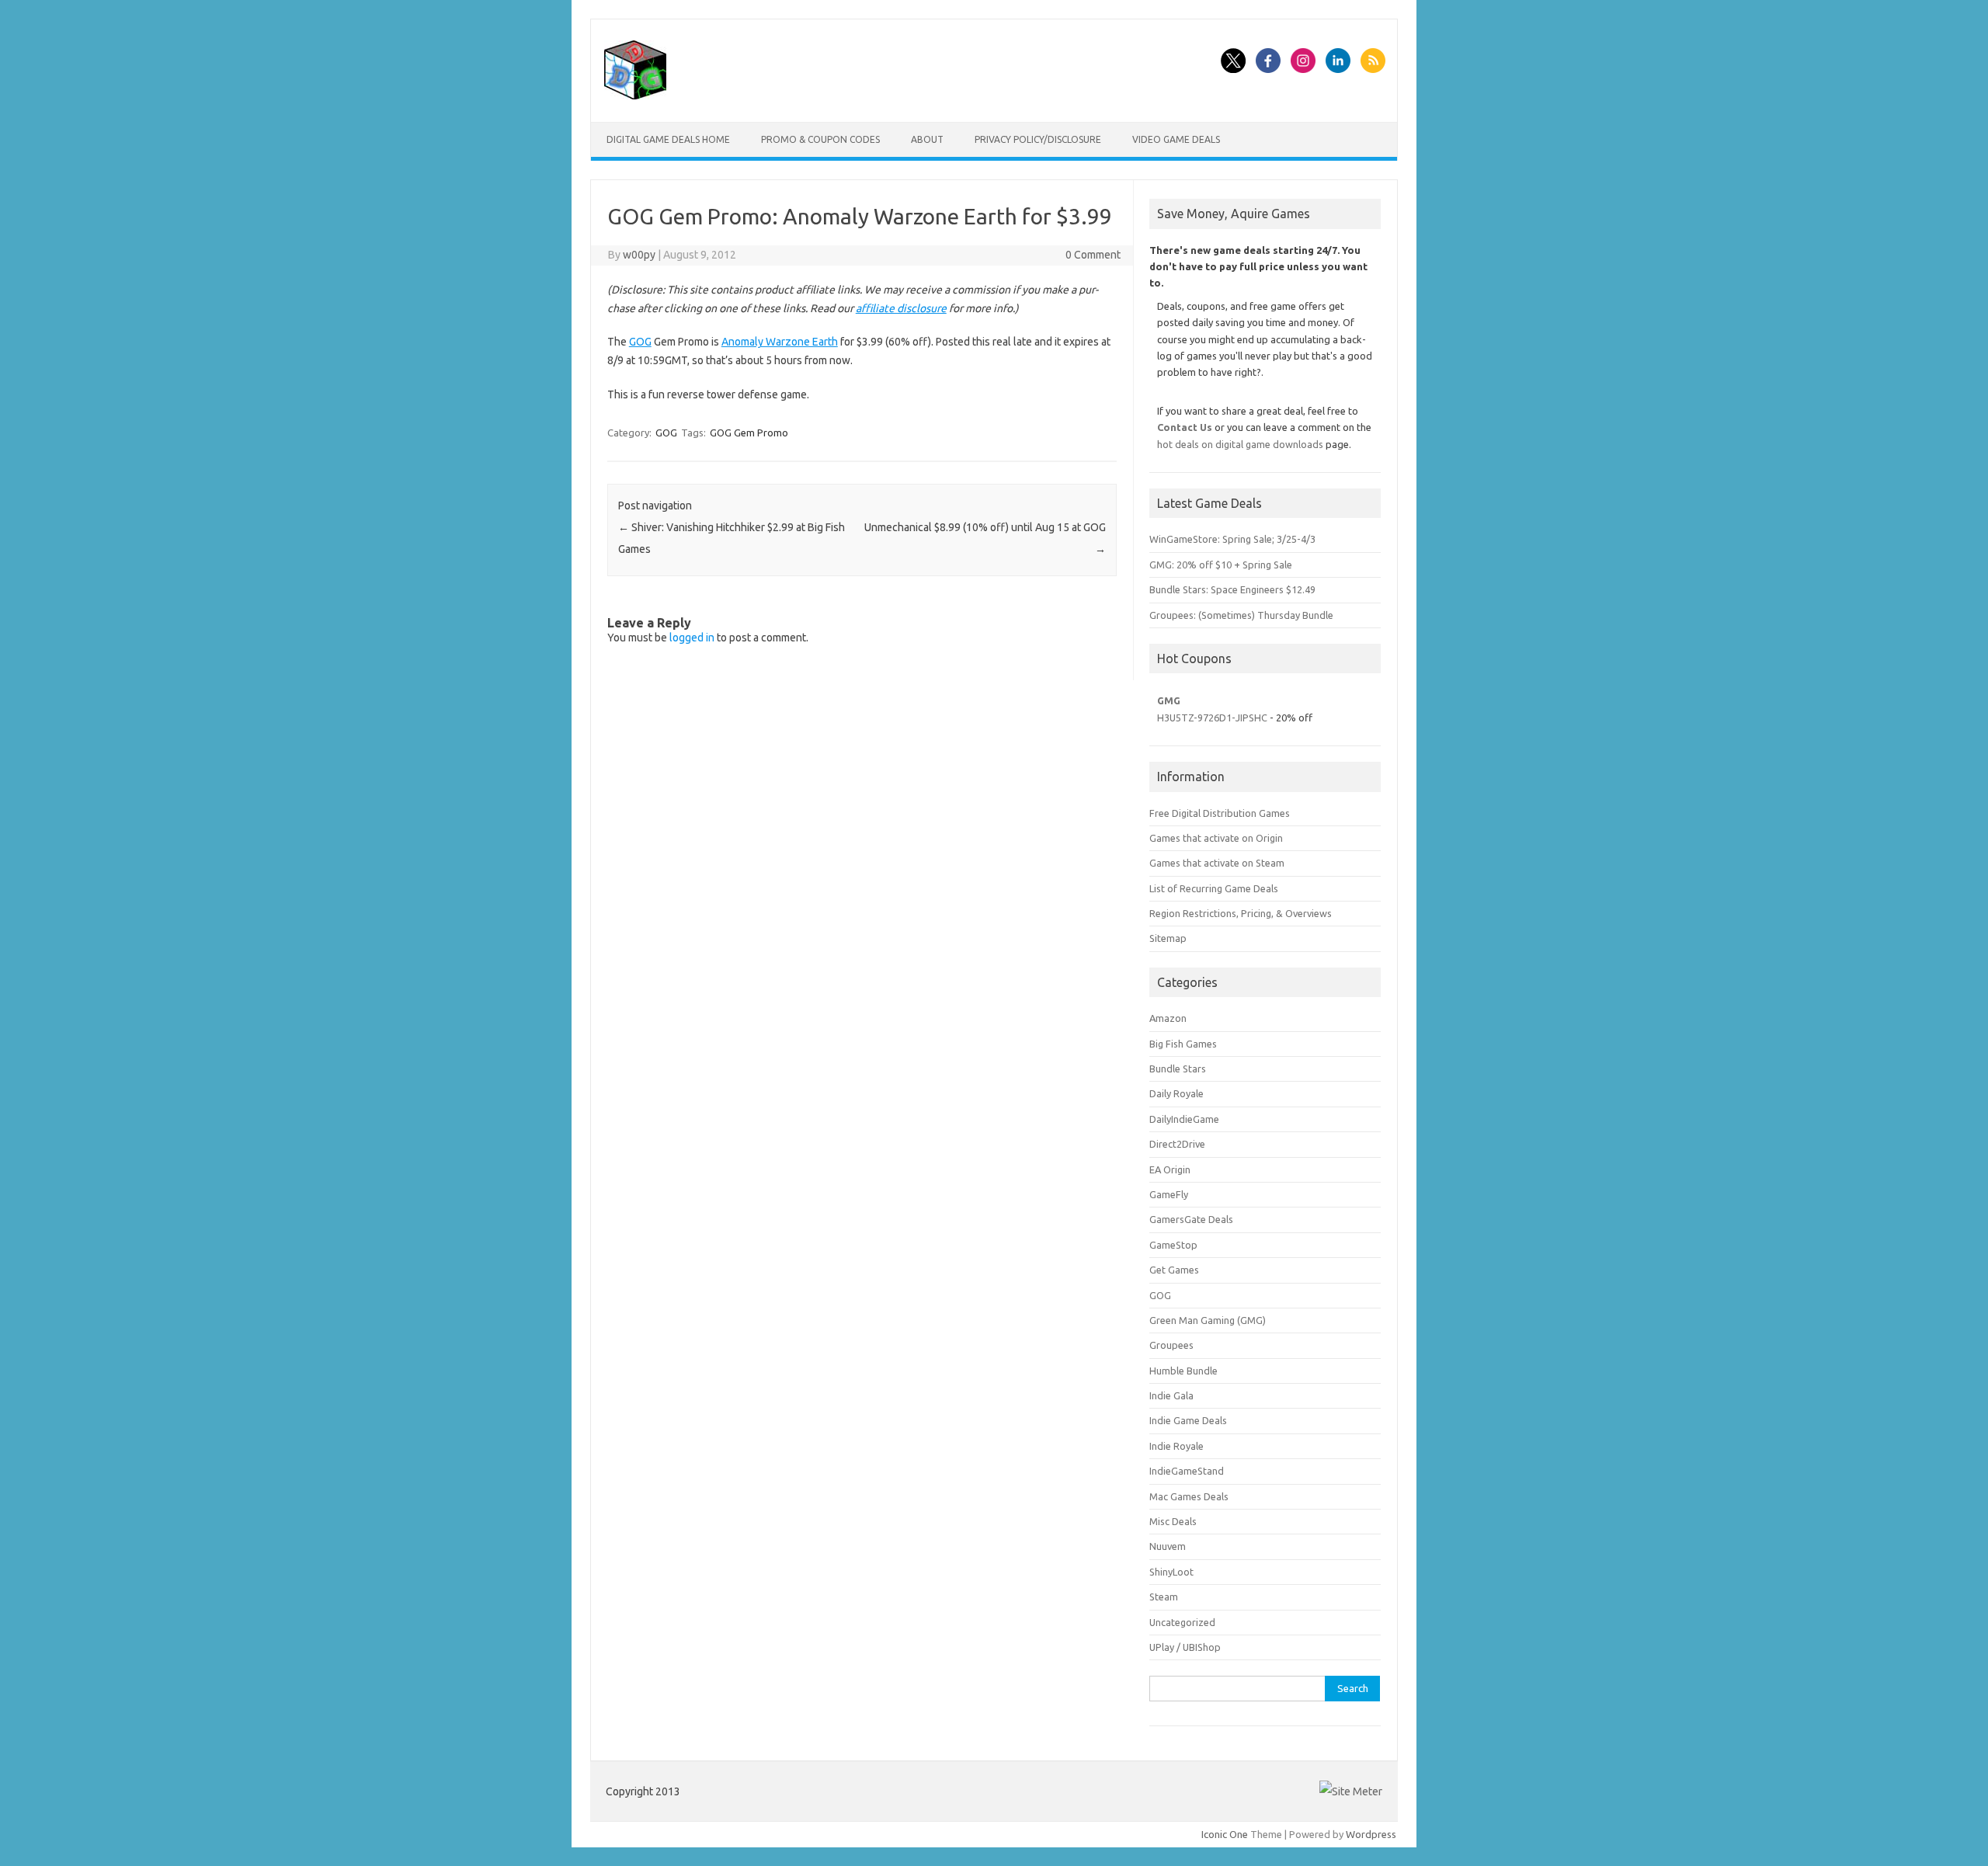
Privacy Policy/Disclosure (1038, 139)
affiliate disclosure (901, 308)
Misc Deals (1173, 1521)
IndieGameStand (1187, 1471)
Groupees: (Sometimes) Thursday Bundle (1241, 615)
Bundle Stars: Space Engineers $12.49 (1232, 589)
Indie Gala (1171, 1395)
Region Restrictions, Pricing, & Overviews (1241, 913)
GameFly (1169, 1194)
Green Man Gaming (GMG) (1208, 1320)
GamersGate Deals (1191, 1219)
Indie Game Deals (1188, 1420)
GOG (640, 342)
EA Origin (1170, 1169)
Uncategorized (1182, 1622)
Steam (1164, 1597)
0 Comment (1093, 255)
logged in (692, 638)
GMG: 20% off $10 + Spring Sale (1221, 565)
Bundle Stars (1178, 1069)
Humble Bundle (1183, 1371)
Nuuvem (1168, 1546)
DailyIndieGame (1184, 1119)
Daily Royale (1176, 1093)
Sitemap (1168, 938)
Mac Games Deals (1189, 1496)
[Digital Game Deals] (635, 96)
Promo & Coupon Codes (820, 139)
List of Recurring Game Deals (1214, 888)
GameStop (1173, 1245)
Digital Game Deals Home (668, 139)
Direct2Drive (1177, 1144)
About (927, 139)
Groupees (1171, 1345)
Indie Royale (1176, 1446)
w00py (639, 255)
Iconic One (1225, 1834)
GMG (1169, 700)
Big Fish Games (1183, 1044)
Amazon (1168, 1018)
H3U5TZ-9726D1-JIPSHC (1212, 718)
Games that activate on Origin (1216, 838)
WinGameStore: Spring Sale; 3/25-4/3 (1232, 539)
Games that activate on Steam (1217, 863)
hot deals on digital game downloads (1240, 444)
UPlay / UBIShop (1185, 1647)
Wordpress (1371, 1834)
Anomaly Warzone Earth (780, 342)
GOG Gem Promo (749, 433)
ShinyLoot (1171, 1572)
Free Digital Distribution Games (1220, 813)
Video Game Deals (1176, 139)
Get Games (1174, 1270)
